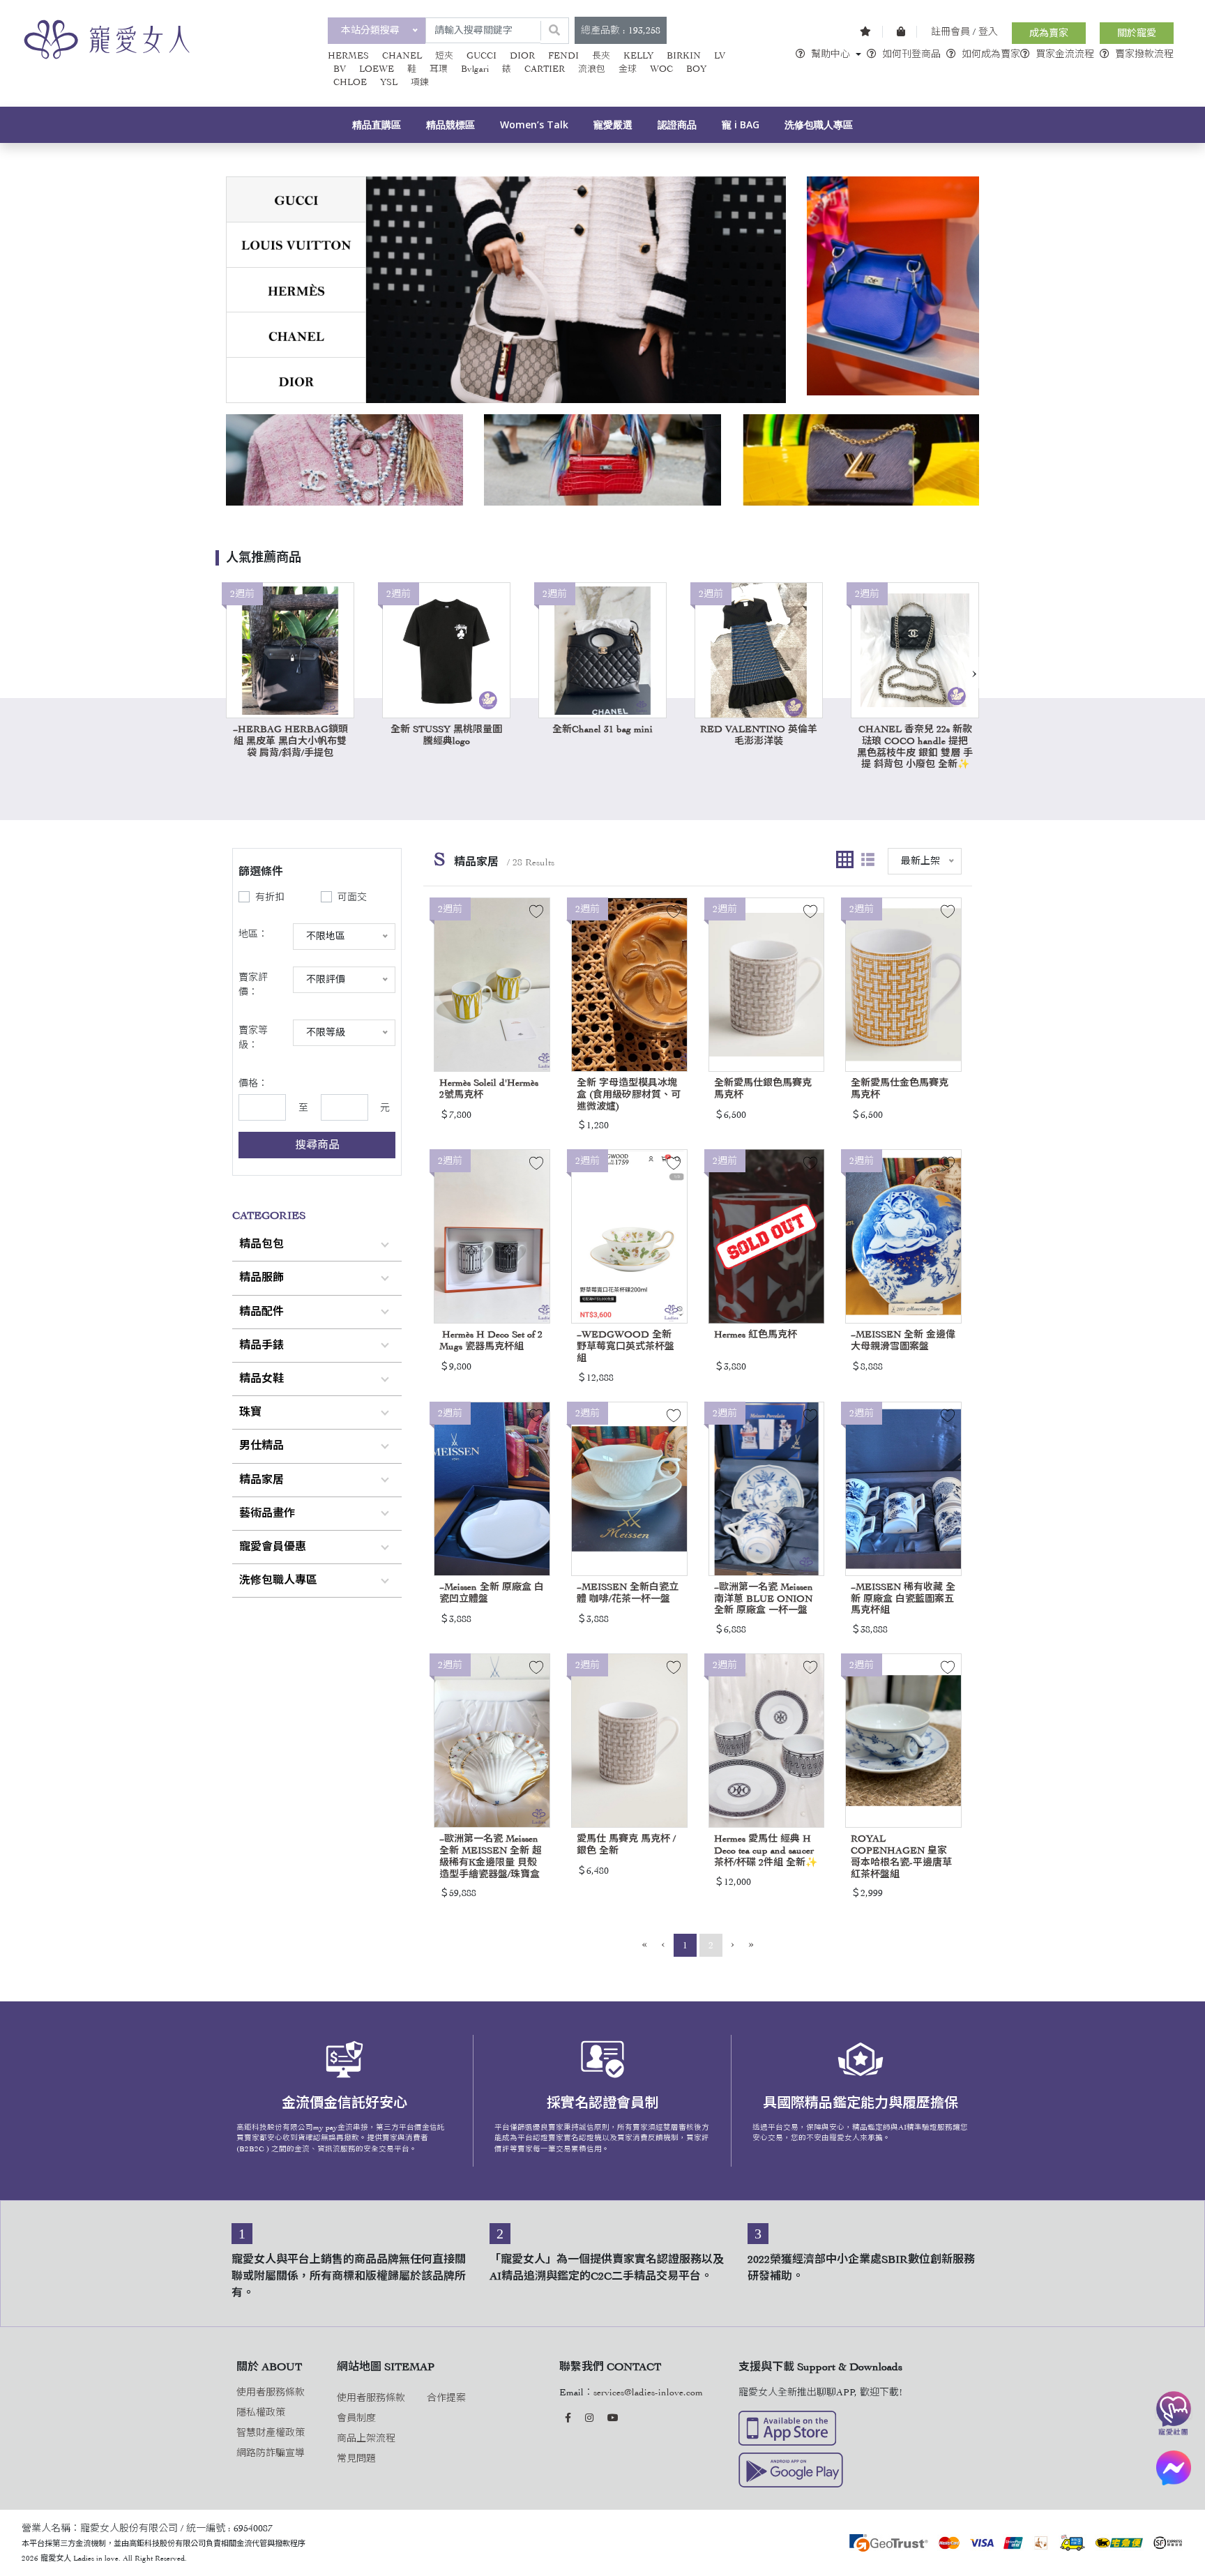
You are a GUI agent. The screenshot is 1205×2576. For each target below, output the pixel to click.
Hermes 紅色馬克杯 (756, 1334)
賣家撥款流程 (1144, 54)
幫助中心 (831, 54)
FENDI (563, 56)
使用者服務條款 (271, 2392)
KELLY (638, 56)
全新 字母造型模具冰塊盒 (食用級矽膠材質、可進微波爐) (629, 1094)
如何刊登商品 (911, 54)
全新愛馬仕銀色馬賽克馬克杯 (763, 1089)
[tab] (296, 200)
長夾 (601, 56)
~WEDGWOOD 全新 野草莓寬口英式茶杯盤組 (626, 1346)
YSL (389, 82)
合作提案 (446, 2398)
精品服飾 (262, 1278)
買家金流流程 (1065, 54)
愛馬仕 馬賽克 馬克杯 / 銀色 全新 (626, 1844)
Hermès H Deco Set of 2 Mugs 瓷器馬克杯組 (491, 1340)
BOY (696, 69)
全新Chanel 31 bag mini (602, 729)
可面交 (352, 897)
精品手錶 (262, 1345)
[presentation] (974, 673)
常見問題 (356, 2458)
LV (720, 56)
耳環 (439, 69)
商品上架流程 (366, 2438)
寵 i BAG (741, 124)
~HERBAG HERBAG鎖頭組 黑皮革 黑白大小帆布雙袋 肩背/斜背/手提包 (290, 741)
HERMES (348, 56)
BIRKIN (684, 56)
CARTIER (545, 69)
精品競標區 (450, 124)
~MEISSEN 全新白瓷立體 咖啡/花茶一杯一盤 (628, 1593)
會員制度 (356, 2418)
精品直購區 (377, 124)
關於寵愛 (1137, 33)
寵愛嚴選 (613, 124)
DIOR (522, 56)
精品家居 (262, 1480)
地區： (253, 934)
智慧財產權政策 (271, 2433)
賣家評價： (253, 985)
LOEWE (377, 69)
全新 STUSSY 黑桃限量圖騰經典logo (446, 735)
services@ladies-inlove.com (648, 2392)
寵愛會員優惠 (273, 1547)
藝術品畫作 (267, 1513)
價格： (253, 1083)
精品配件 (262, 1312)
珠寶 (250, 1412)
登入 (988, 32)
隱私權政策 (261, 2412)
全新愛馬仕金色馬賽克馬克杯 (900, 1089)
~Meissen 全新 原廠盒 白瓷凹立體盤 (492, 1593)
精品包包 (262, 1244)
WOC (661, 69)
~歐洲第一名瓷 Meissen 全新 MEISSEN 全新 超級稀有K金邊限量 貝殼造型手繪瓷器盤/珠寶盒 (491, 1856)
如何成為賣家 (991, 54)
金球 (628, 69)
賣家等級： (253, 1038)
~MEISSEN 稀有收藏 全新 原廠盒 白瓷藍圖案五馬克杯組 (903, 1599)
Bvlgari (475, 69)
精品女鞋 (262, 1379)
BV (340, 69)
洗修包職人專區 (819, 124)
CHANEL (402, 56)
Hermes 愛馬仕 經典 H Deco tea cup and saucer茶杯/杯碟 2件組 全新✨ (766, 1850)
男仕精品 (262, 1446)
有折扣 (270, 897)
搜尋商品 (317, 1145)
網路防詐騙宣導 (271, 2453)
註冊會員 (950, 32)
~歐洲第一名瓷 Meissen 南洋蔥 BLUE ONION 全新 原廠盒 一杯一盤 (764, 1599)
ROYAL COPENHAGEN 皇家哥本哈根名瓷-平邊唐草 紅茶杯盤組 (901, 1856)
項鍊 (420, 82)
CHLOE (350, 82)
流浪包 (592, 69)
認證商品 (677, 124)
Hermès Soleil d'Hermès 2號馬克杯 (489, 1089)
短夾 (444, 56)
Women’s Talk (534, 124)
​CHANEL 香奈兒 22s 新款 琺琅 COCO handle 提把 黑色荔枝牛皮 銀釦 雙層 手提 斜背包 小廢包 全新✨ (915, 747)
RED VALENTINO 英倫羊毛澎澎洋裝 (759, 735)
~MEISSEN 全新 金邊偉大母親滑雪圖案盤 (903, 1340)
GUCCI (482, 56)
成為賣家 (1049, 33)
